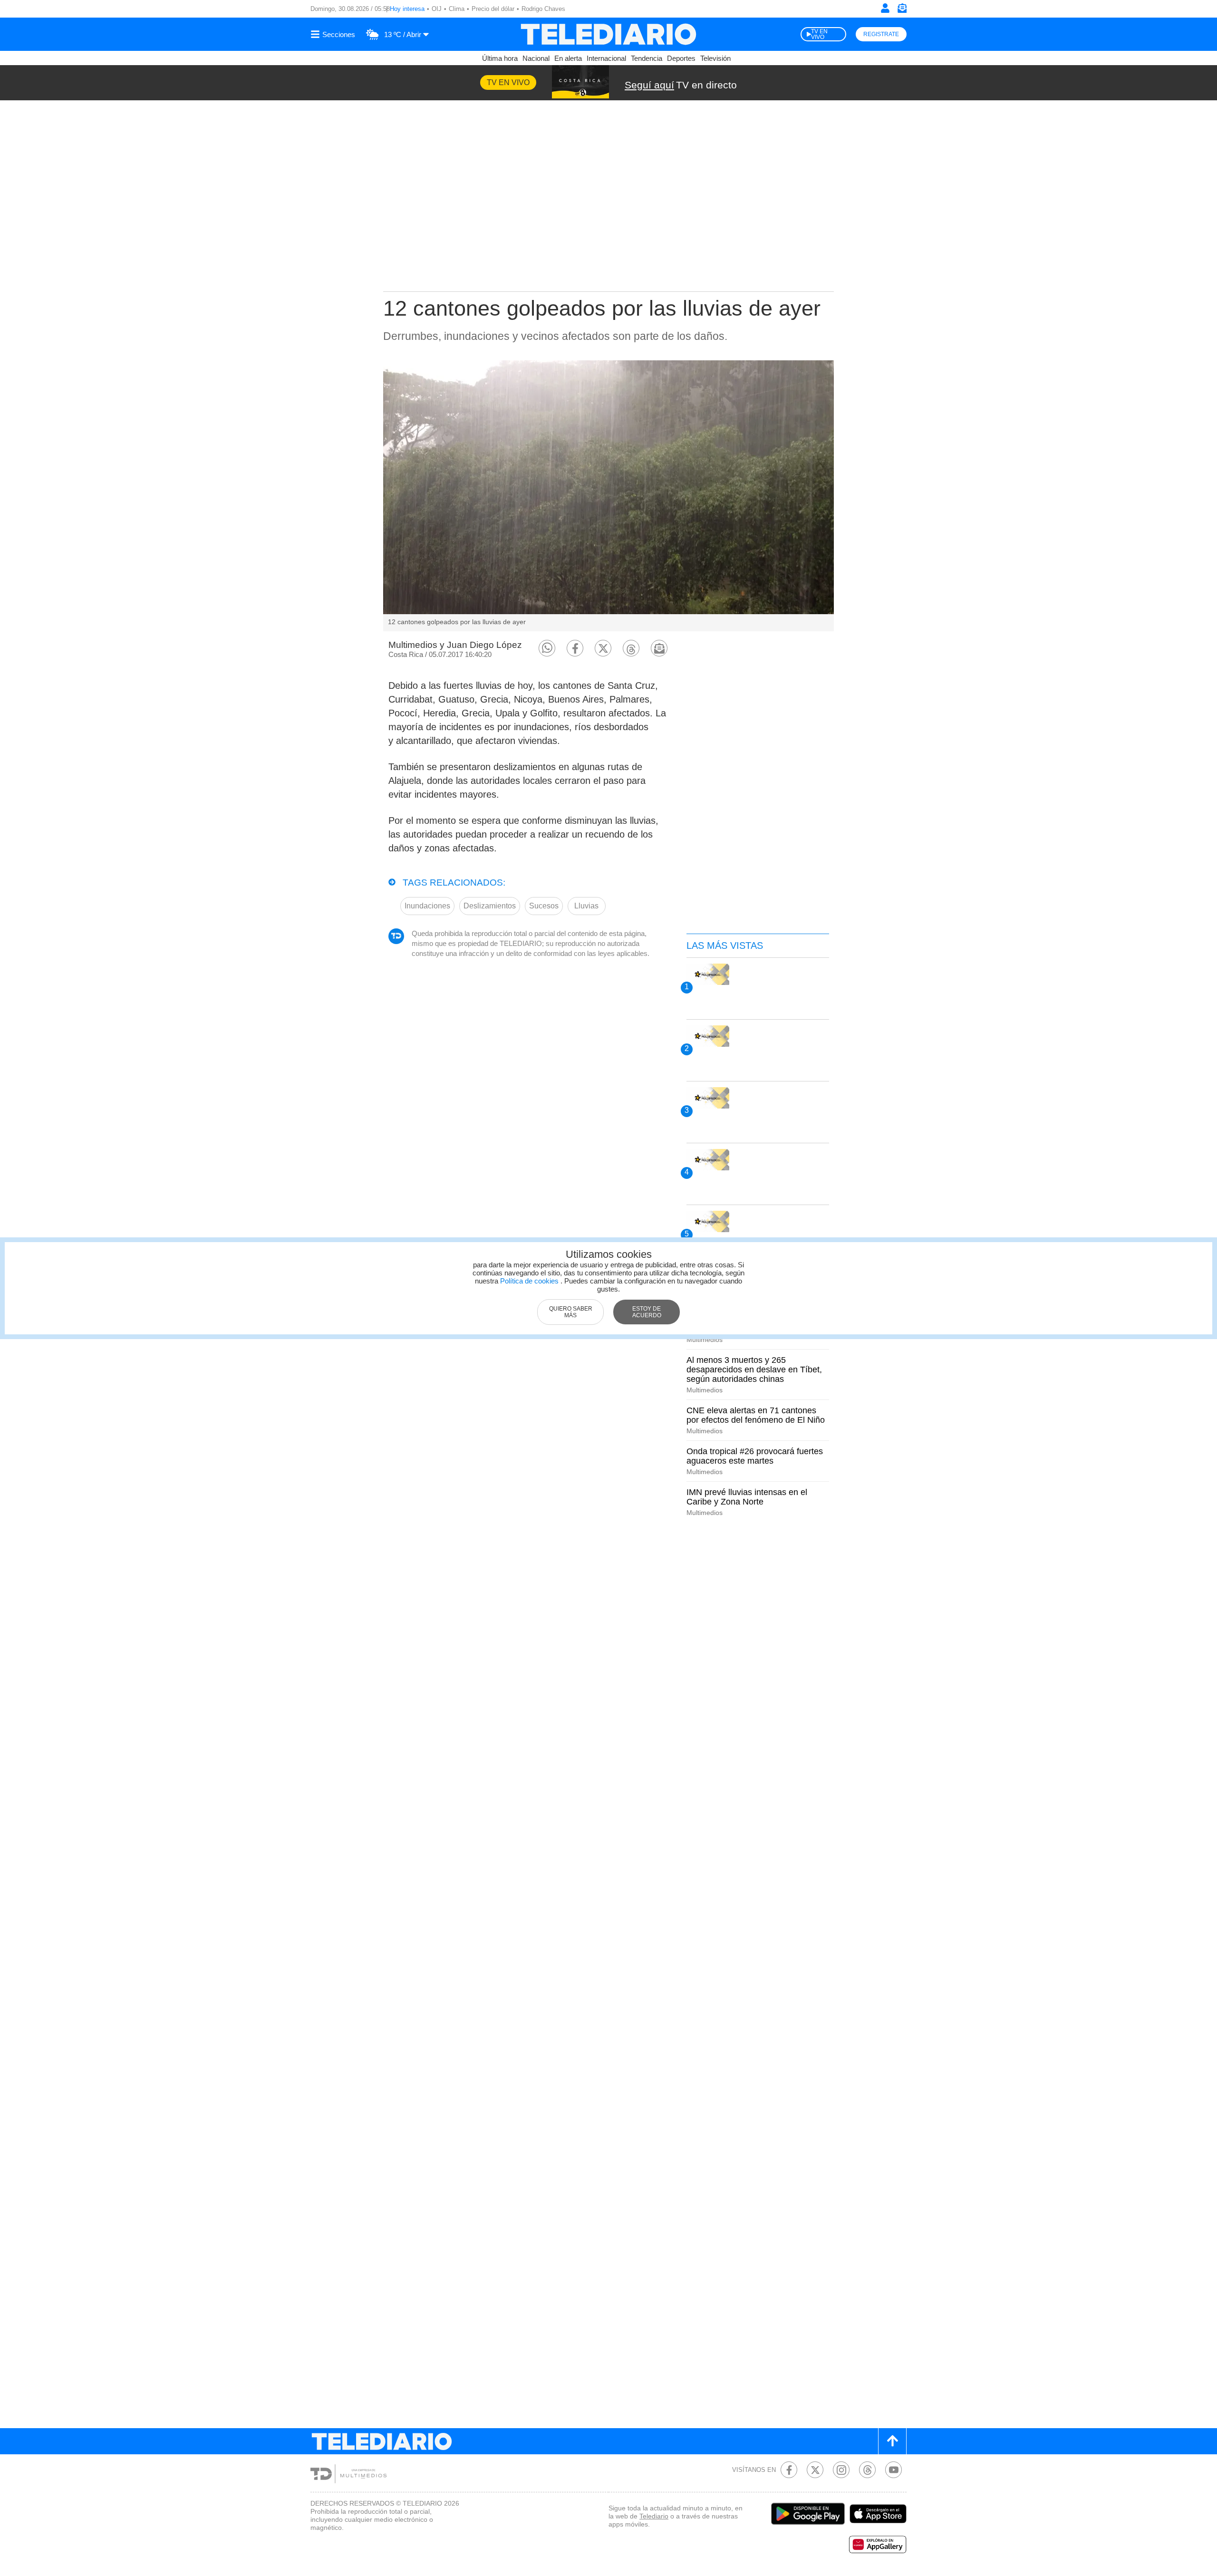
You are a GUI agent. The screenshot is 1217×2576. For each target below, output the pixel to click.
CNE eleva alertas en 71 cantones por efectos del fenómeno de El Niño (756, 1415)
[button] (547, 648)
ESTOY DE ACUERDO (647, 1312)
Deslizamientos (490, 906)
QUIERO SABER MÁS (571, 1312)
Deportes (681, 58)
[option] (608, 496)
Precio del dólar (493, 9)
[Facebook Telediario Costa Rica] (789, 2470)
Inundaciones (427, 906)
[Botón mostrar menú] (334, 34)
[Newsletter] (902, 10)
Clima (457, 9)
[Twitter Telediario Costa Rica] (815, 2470)
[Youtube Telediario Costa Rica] (893, 2470)
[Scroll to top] (892, 2441)
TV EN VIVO (819, 34)
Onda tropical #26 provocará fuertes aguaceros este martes (755, 1456)
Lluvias (586, 906)
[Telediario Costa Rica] (608, 34)
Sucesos (544, 906)
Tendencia (647, 58)
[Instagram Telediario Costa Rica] (841, 2470)
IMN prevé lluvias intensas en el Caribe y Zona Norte (747, 1497)
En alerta (568, 58)
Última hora (500, 58)
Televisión (715, 58)
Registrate (881, 34)
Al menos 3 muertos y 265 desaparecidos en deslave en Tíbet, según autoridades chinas (754, 1370)
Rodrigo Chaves (543, 9)
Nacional (536, 58)
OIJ (437, 9)
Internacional (606, 58)
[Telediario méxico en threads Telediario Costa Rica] (867, 2470)
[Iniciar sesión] (885, 8)
